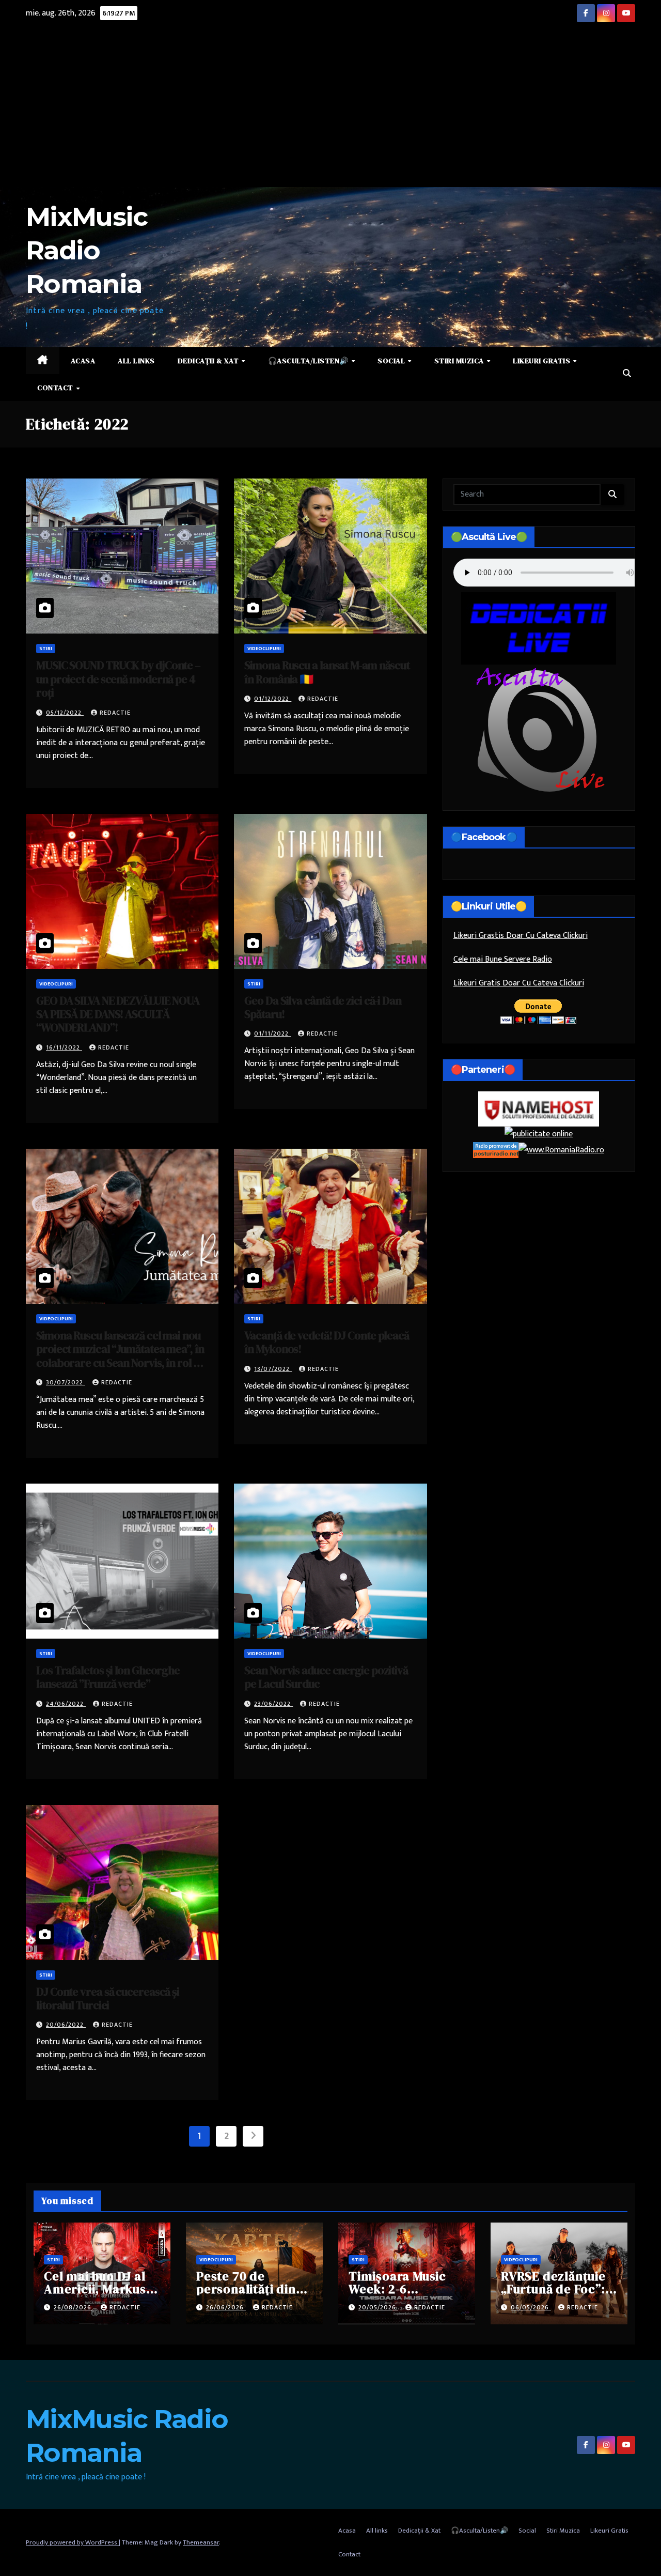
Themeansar (201, 2542)
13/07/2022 (273, 1369)
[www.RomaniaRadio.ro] (561, 1150)
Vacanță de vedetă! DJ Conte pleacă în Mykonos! (327, 1342)
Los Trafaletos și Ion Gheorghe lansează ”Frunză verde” (108, 1677)
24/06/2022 (66, 1704)
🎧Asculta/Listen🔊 (309, 361)
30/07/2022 (66, 1382)
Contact (56, 388)
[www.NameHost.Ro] (539, 1109)
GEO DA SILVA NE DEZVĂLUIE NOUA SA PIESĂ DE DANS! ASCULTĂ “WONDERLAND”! (118, 1014)
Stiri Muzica (460, 361)
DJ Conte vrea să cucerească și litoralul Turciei (108, 1998)
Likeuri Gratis (542, 361)
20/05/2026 (378, 2307)
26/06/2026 (226, 2307)
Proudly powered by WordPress (72, 2542)
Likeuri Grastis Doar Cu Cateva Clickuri (521, 936)
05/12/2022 (65, 713)
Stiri (46, 649)
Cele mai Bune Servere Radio (503, 959)
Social (392, 361)
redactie (115, 713)
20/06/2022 (66, 2025)
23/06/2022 (273, 1704)
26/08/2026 (74, 2307)
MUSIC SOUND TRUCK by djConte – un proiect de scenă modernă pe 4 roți (118, 679)
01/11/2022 (272, 1034)
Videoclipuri (264, 649)
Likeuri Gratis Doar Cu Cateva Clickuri (519, 983)
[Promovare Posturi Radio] (496, 1150)
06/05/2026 (531, 2307)
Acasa (83, 361)
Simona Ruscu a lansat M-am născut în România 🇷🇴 (327, 672)
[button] (627, 374)
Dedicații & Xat (209, 361)
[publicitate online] (539, 1134)
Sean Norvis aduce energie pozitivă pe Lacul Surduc (326, 1677)
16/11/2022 (64, 1047)
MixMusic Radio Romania (86, 250)
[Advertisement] (330, 110)
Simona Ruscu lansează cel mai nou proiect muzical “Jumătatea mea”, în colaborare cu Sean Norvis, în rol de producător (121, 1356)
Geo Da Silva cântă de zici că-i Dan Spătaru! (323, 1007)
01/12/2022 (273, 699)
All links (136, 361)
